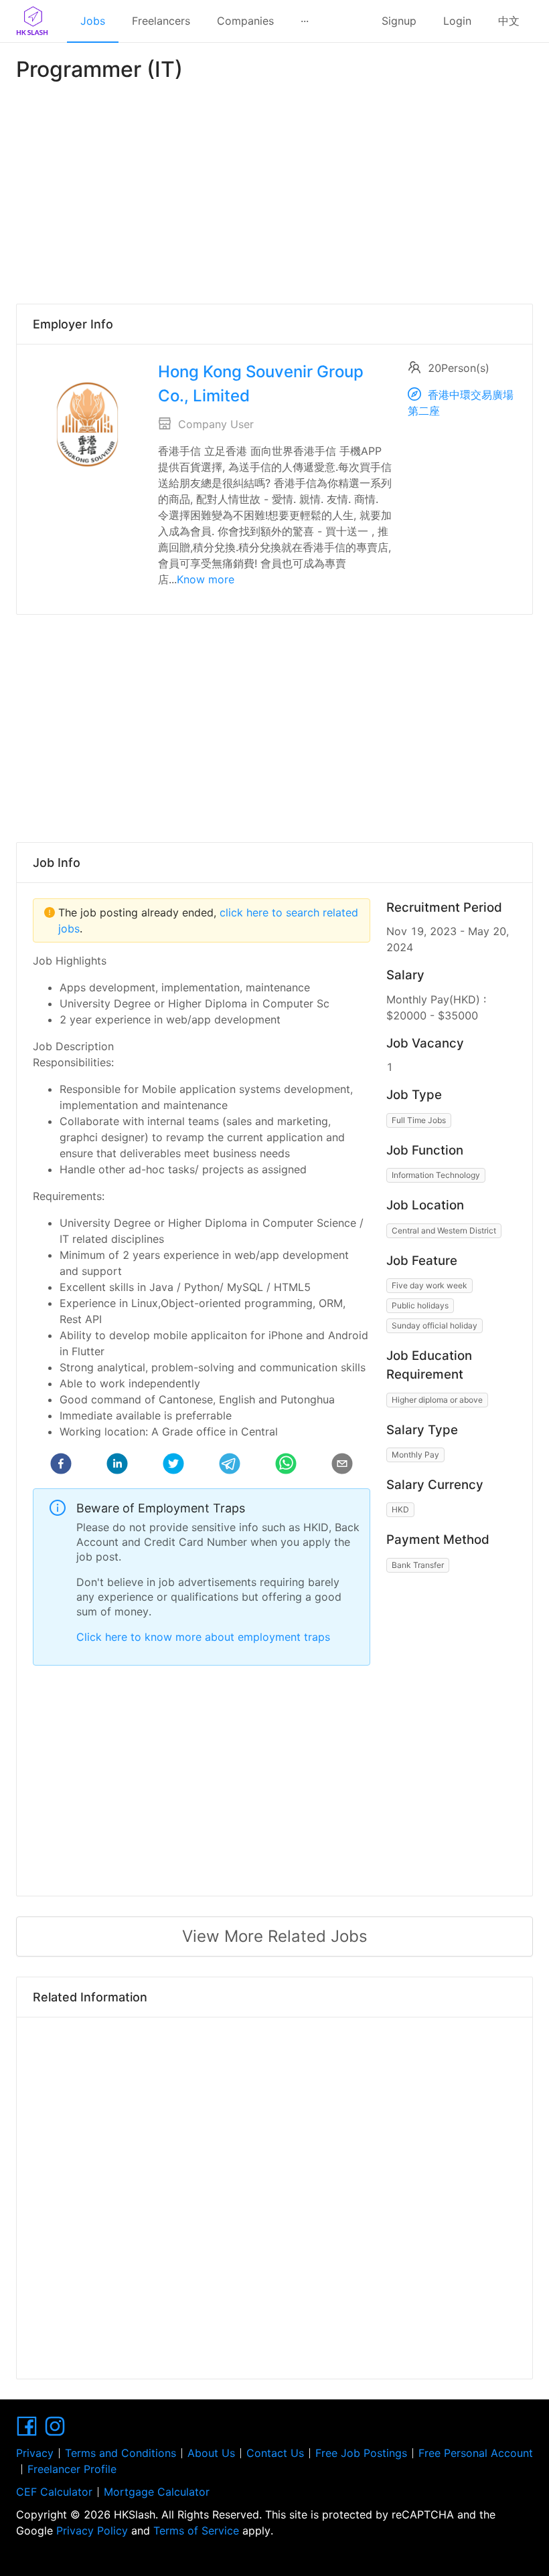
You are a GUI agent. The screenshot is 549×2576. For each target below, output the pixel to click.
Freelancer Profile (72, 2469)
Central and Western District (444, 1230)
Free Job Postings (361, 2453)
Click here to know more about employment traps (203, 1637)
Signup (399, 21)
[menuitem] (93, 21)
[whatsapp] (286, 1466)
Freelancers (161, 21)
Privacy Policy (92, 2531)
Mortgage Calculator (157, 2492)
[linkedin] (117, 1466)
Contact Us (275, 2453)
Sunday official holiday (435, 1325)
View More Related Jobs (275, 1936)
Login (457, 21)
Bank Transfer (418, 1565)
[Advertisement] (274, 190)
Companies (245, 21)
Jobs (93, 21)
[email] (342, 1466)
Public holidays (420, 1305)
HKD (400, 1509)
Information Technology (436, 1175)
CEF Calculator (54, 2492)
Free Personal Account (476, 2453)
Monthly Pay (415, 1455)
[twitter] (173, 1466)
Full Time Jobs (419, 1120)
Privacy (35, 2453)
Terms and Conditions (121, 2453)
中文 (509, 21)
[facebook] (61, 1466)
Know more (206, 579)
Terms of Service (196, 2531)
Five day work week (429, 1285)
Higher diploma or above (437, 1400)
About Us (211, 2453)
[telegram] (230, 1466)
